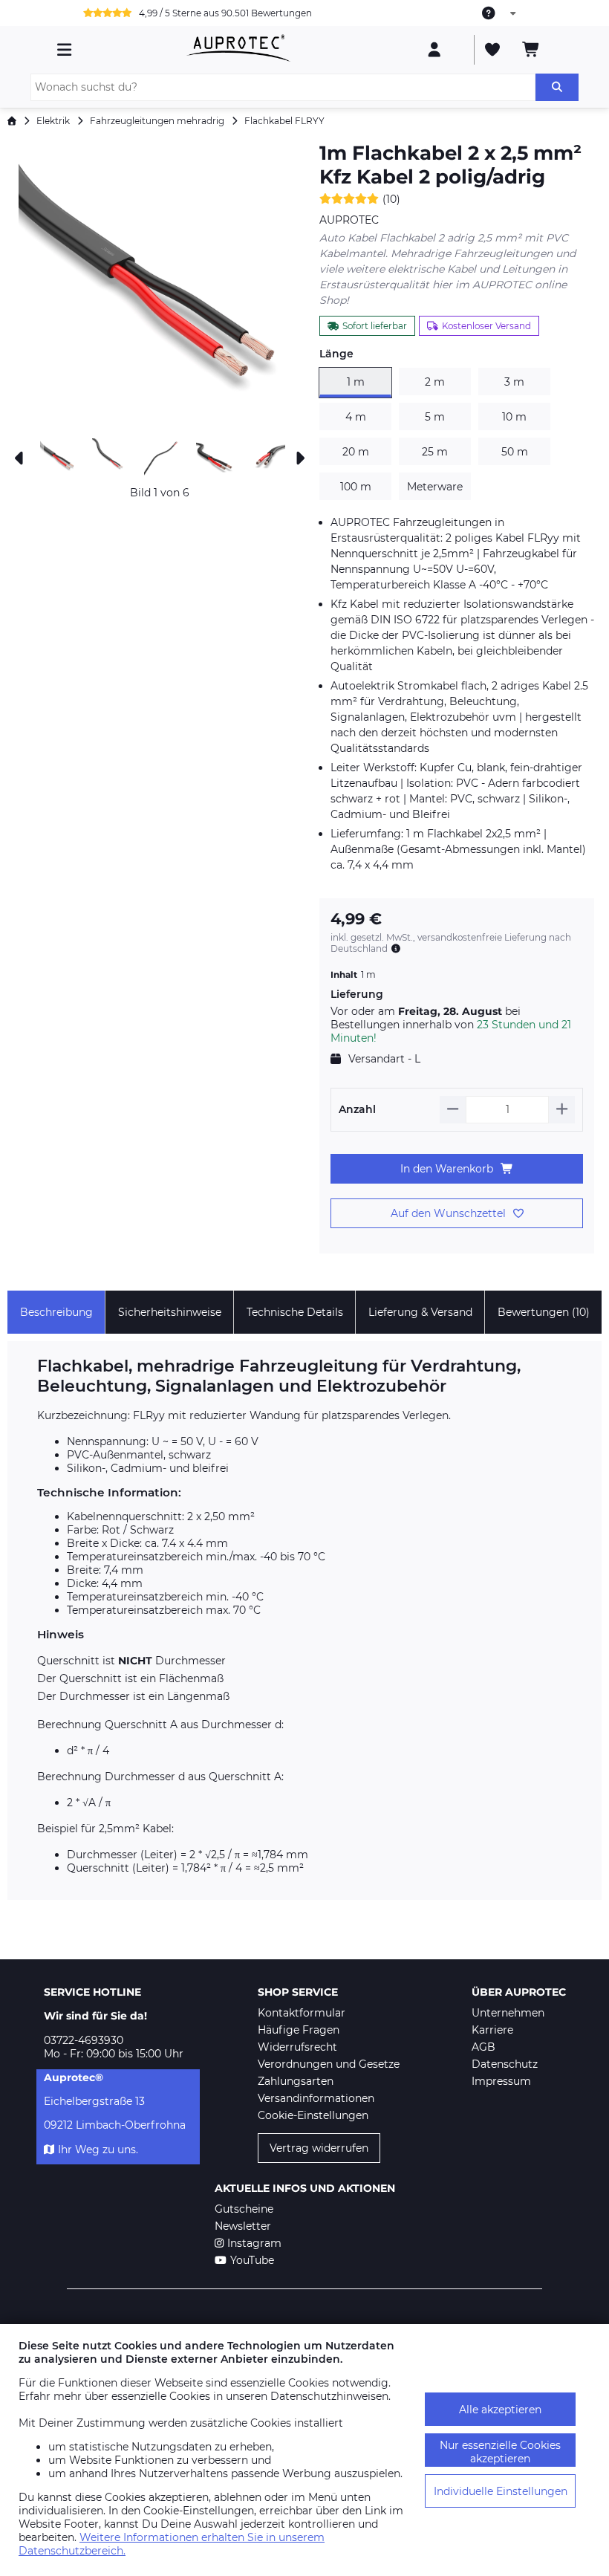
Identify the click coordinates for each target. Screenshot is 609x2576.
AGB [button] (483, 2047)
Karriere (492, 2030)
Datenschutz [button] (505, 2064)
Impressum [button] (501, 2081)
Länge (336, 354)
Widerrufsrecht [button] (297, 2047)
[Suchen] (557, 87)
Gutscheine (244, 2209)
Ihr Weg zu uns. (98, 2150)
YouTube (252, 2260)
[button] (160, 286)
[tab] (56, 1312)
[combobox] (500, 13)
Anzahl (357, 1109)
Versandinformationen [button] (316, 2098)
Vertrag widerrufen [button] (319, 2148)
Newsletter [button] (243, 2226)
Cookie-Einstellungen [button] (313, 2115)
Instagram (254, 2243)
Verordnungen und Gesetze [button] (329, 2064)
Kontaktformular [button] (302, 2013)
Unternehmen (508, 2013)
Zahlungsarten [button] (296, 2081)
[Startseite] (12, 121)
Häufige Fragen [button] (299, 2030)
